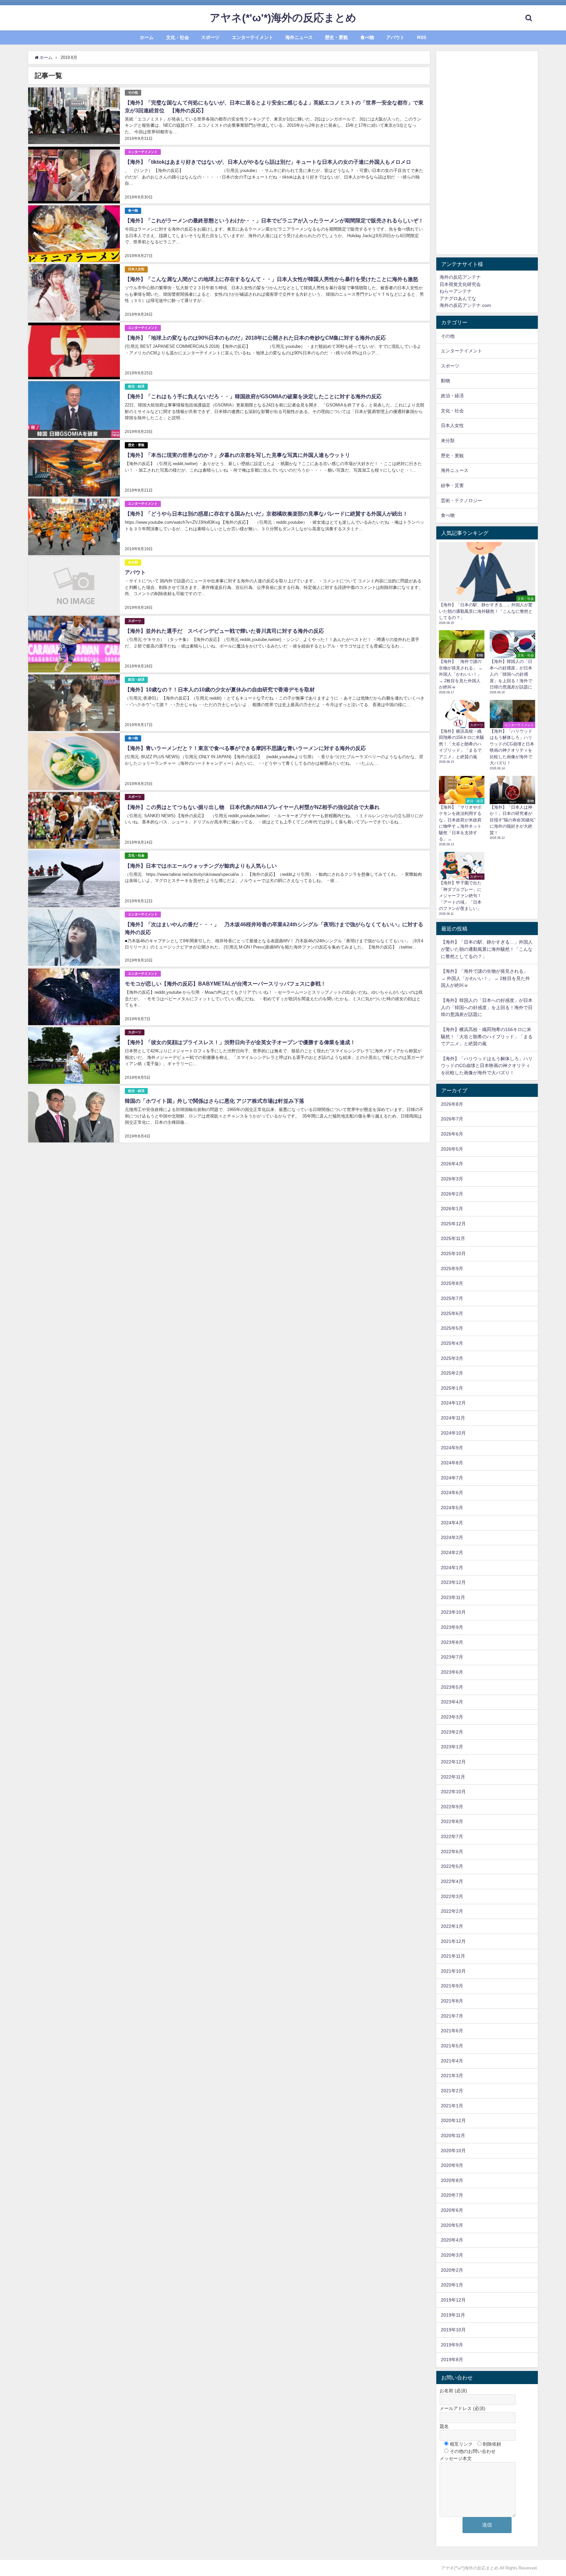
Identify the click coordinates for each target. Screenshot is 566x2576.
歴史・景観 (336, 37)
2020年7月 (452, 2195)
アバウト (395, 37)
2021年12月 (453, 1941)
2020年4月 (452, 2240)
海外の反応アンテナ (460, 277)
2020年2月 (452, 2270)
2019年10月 (453, 2330)
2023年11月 (453, 1597)
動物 (445, 381)
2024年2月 (452, 1552)
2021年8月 (452, 2001)
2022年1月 (452, 1926)
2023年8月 (452, 1642)
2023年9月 (452, 1627)
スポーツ (210, 37)
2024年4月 (452, 1523)
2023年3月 (452, 1717)
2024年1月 (452, 1568)
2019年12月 (453, 2300)
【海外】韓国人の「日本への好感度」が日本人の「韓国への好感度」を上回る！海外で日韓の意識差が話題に (487, 1007)
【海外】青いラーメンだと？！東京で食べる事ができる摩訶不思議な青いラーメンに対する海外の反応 (245, 748)
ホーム (147, 37)
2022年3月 (452, 1896)
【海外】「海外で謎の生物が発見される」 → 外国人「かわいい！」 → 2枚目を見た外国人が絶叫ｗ (485, 978)
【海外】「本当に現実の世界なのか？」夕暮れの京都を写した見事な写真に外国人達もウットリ (237, 455)
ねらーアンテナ (456, 291)
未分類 (133, 562)
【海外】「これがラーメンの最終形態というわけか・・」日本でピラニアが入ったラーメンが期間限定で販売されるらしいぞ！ (274, 220)
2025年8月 (452, 1283)
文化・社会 (178, 37)
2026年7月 (452, 1119)
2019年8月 (452, 2360)
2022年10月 (453, 1792)
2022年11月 (453, 1777)
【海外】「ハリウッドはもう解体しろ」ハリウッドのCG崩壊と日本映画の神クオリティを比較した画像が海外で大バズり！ (487, 1066)
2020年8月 (452, 2180)
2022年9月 (452, 1807)
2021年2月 (452, 2091)
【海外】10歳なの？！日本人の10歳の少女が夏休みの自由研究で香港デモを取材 (220, 689)
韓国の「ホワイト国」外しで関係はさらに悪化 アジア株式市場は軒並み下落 (215, 1101)
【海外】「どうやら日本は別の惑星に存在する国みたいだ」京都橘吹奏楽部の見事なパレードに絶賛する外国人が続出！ (266, 514)
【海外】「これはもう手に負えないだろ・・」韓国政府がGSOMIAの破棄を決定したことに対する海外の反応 (253, 396)
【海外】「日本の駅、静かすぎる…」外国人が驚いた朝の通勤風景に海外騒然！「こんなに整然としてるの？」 (487, 949)
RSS (422, 37)
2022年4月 (452, 1881)
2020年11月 (453, 2135)
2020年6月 (452, 2210)
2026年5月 (452, 1149)
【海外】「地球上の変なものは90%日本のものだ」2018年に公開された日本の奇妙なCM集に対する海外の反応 (255, 338)
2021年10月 (453, 1971)
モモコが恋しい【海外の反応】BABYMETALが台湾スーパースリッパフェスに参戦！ (225, 984)
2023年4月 (452, 1702)
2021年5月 (452, 2046)
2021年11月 (453, 1956)
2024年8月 (452, 1463)
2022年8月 (452, 1821)
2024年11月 (453, 1418)
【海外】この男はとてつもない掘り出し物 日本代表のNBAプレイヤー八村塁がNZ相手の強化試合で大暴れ (255, 807)
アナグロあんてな (458, 298)
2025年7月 (452, 1298)
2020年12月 (453, 2120)
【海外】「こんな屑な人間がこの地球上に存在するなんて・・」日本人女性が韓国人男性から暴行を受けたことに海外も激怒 (272, 279)
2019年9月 (452, 2345)
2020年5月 (452, 2225)
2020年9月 (452, 2165)
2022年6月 (452, 1852)
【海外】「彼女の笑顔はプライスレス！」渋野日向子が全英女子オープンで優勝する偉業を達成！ (240, 1042)
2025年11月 (453, 1238)
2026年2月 (452, 1194)
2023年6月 (452, 1672)
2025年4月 (452, 1343)
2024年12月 (453, 1403)
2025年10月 (453, 1253)
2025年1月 (452, 1388)
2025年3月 (452, 1358)
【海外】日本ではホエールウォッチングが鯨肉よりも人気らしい (201, 866)
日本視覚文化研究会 (460, 284)
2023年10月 (453, 1612)
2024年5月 (452, 1508)
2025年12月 (453, 1224)
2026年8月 (452, 1104)
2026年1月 (452, 1209)
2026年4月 (452, 1164)
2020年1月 (452, 2285)
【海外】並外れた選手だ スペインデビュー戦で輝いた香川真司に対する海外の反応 (224, 631)
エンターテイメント (253, 37)
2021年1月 (452, 2106)
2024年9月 (452, 1448)
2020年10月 (453, 2151)
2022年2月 (452, 1911)
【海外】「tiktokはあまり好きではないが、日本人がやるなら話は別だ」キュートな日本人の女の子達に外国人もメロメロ (268, 162)
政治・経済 (136, 386)
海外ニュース (299, 37)
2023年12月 (453, 1582)
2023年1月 (452, 1747)
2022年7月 (452, 1836)
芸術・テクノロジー (462, 500)
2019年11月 (453, 2315)
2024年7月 (452, 1478)
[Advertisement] (487, 153)
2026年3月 (452, 1179)
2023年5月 (452, 1687)
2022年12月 (453, 1762)
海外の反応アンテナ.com (465, 305)
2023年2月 (452, 1732)
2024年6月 (452, 1493)
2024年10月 (453, 1433)
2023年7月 (452, 1657)
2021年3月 (452, 2076)
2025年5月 (452, 1328)
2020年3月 (452, 2255)
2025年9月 (452, 1269)
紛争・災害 (452, 485)
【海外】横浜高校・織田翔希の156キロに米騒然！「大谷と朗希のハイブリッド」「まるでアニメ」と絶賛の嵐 (487, 1036)
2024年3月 (452, 1537)
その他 (133, 93)
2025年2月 (452, 1373)
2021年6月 (452, 2031)
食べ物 (367, 37)
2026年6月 (452, 1134)
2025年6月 (452, 1313)
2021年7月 (452, 2016)
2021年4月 (452, 2061)
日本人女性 (136, 269)
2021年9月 (452, 1986)
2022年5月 (452, 1866)
